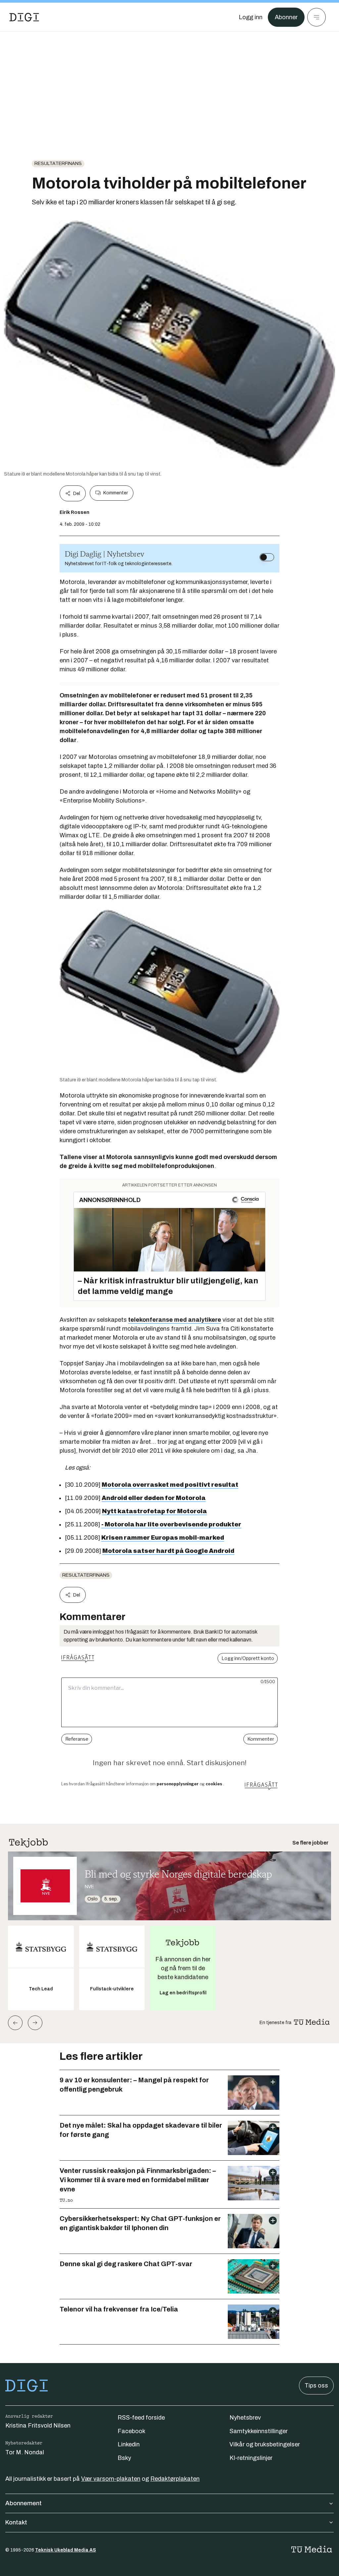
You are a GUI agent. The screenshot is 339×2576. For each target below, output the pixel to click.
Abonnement (24, 2503)
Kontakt (16, 2522)
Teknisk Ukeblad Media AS (66, 2550)
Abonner (286, 17)
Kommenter (116, 493)
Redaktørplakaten (175, 2479)
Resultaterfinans (58, 164)
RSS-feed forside (141, 2418)
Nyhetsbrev (245, 2418)
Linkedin (129, 2444)
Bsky (124, 2458)
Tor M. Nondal (25, 2452)
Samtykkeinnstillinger (259, 2431)
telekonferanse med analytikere (175, 1320)
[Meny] (316, 17)
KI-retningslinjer (251, 2458)
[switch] (267, 557)
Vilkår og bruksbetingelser (265, 2444)
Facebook (131, 2431)
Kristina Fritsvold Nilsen (38, 2426)
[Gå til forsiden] (24, 17)
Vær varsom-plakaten (111, 2479)
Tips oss (316, 2386)
